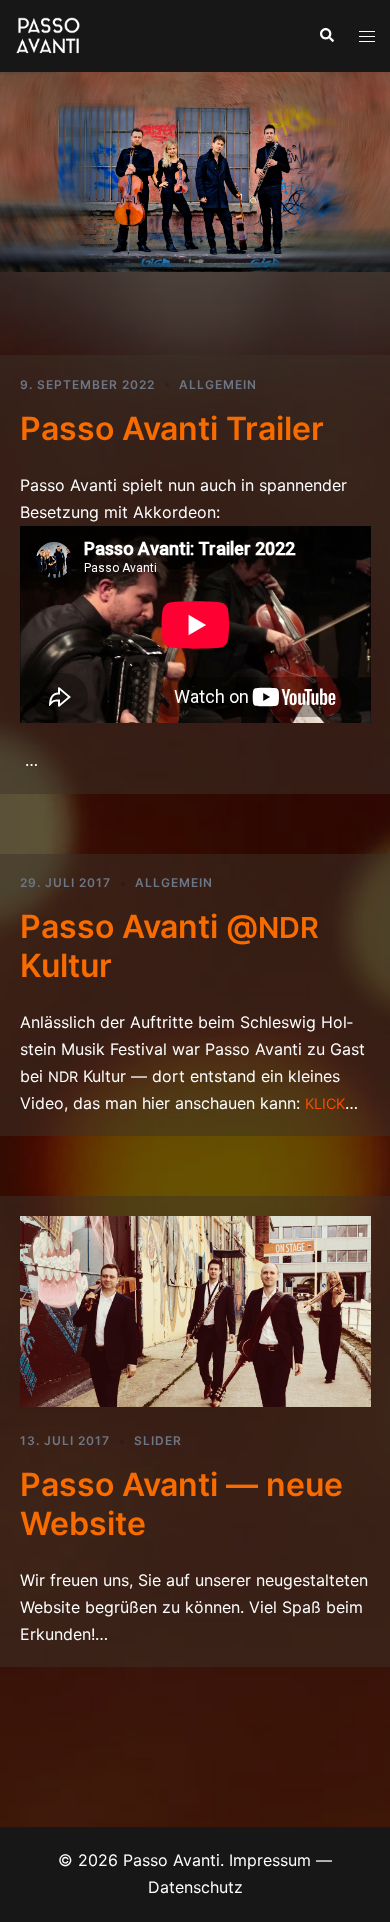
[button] (326, 36)
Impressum (270, 1860)
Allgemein (218, 384)
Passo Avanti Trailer (172, 428)
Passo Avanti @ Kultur (169, 945)
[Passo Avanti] (49, 34)
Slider (158, 1440)
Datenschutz (195, 1887)
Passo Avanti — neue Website (181, 1503)
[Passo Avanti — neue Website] (195, 1310)
